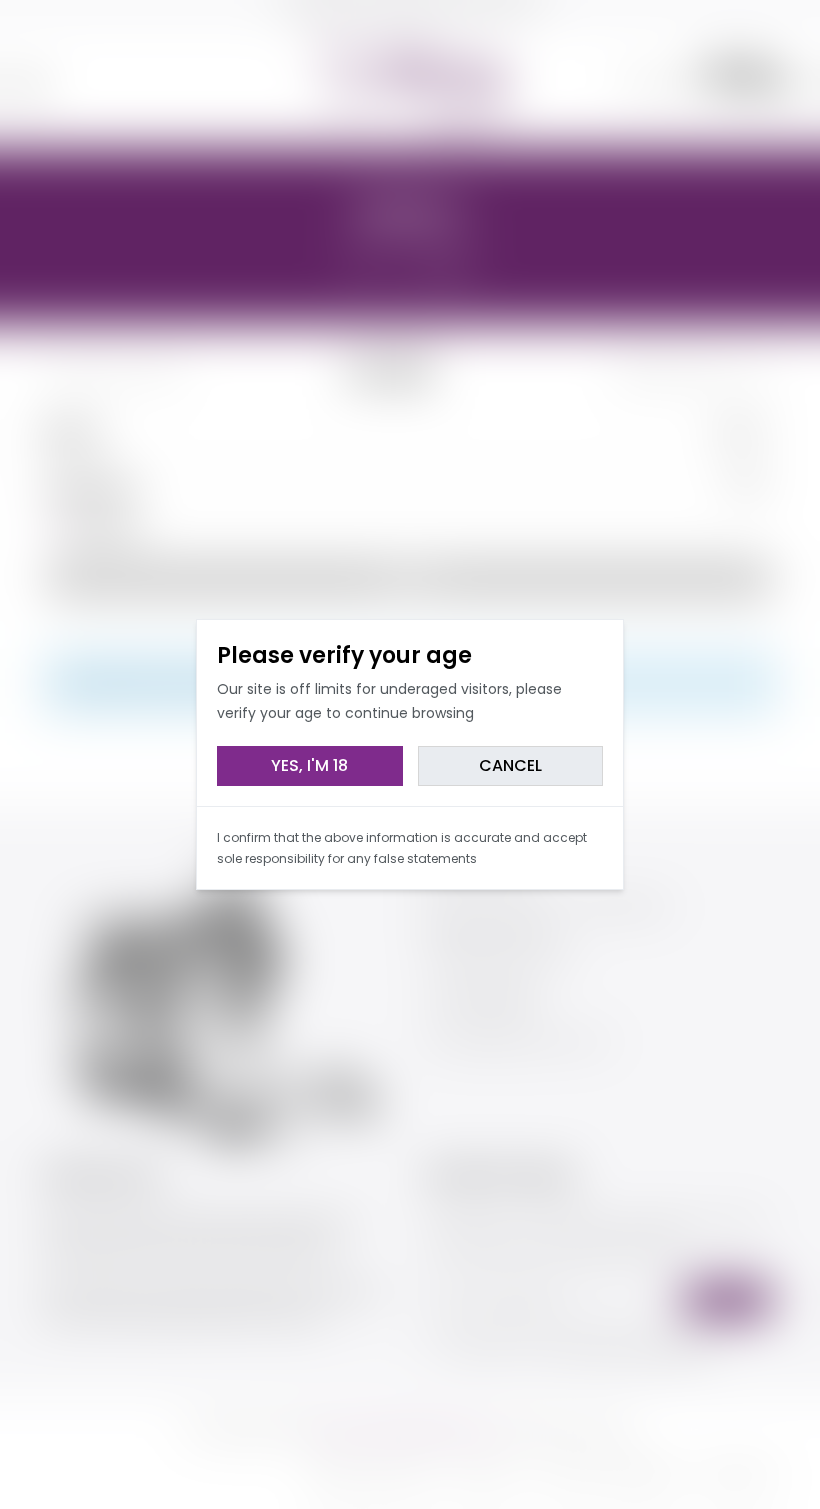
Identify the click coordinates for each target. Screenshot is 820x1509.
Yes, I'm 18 (309, 765)
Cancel (510, 765)
